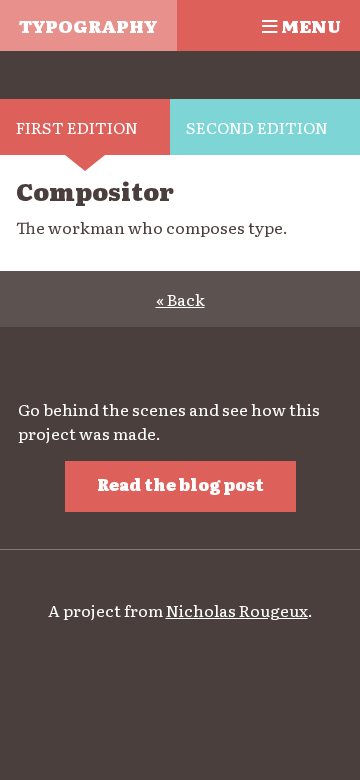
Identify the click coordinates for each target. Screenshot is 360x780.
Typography (88, 25)
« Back (180, 299)
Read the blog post (180, 484)
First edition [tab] (77, 127)
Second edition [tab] (257, 127)
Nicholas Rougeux (237, 610)
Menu (309, 25)
